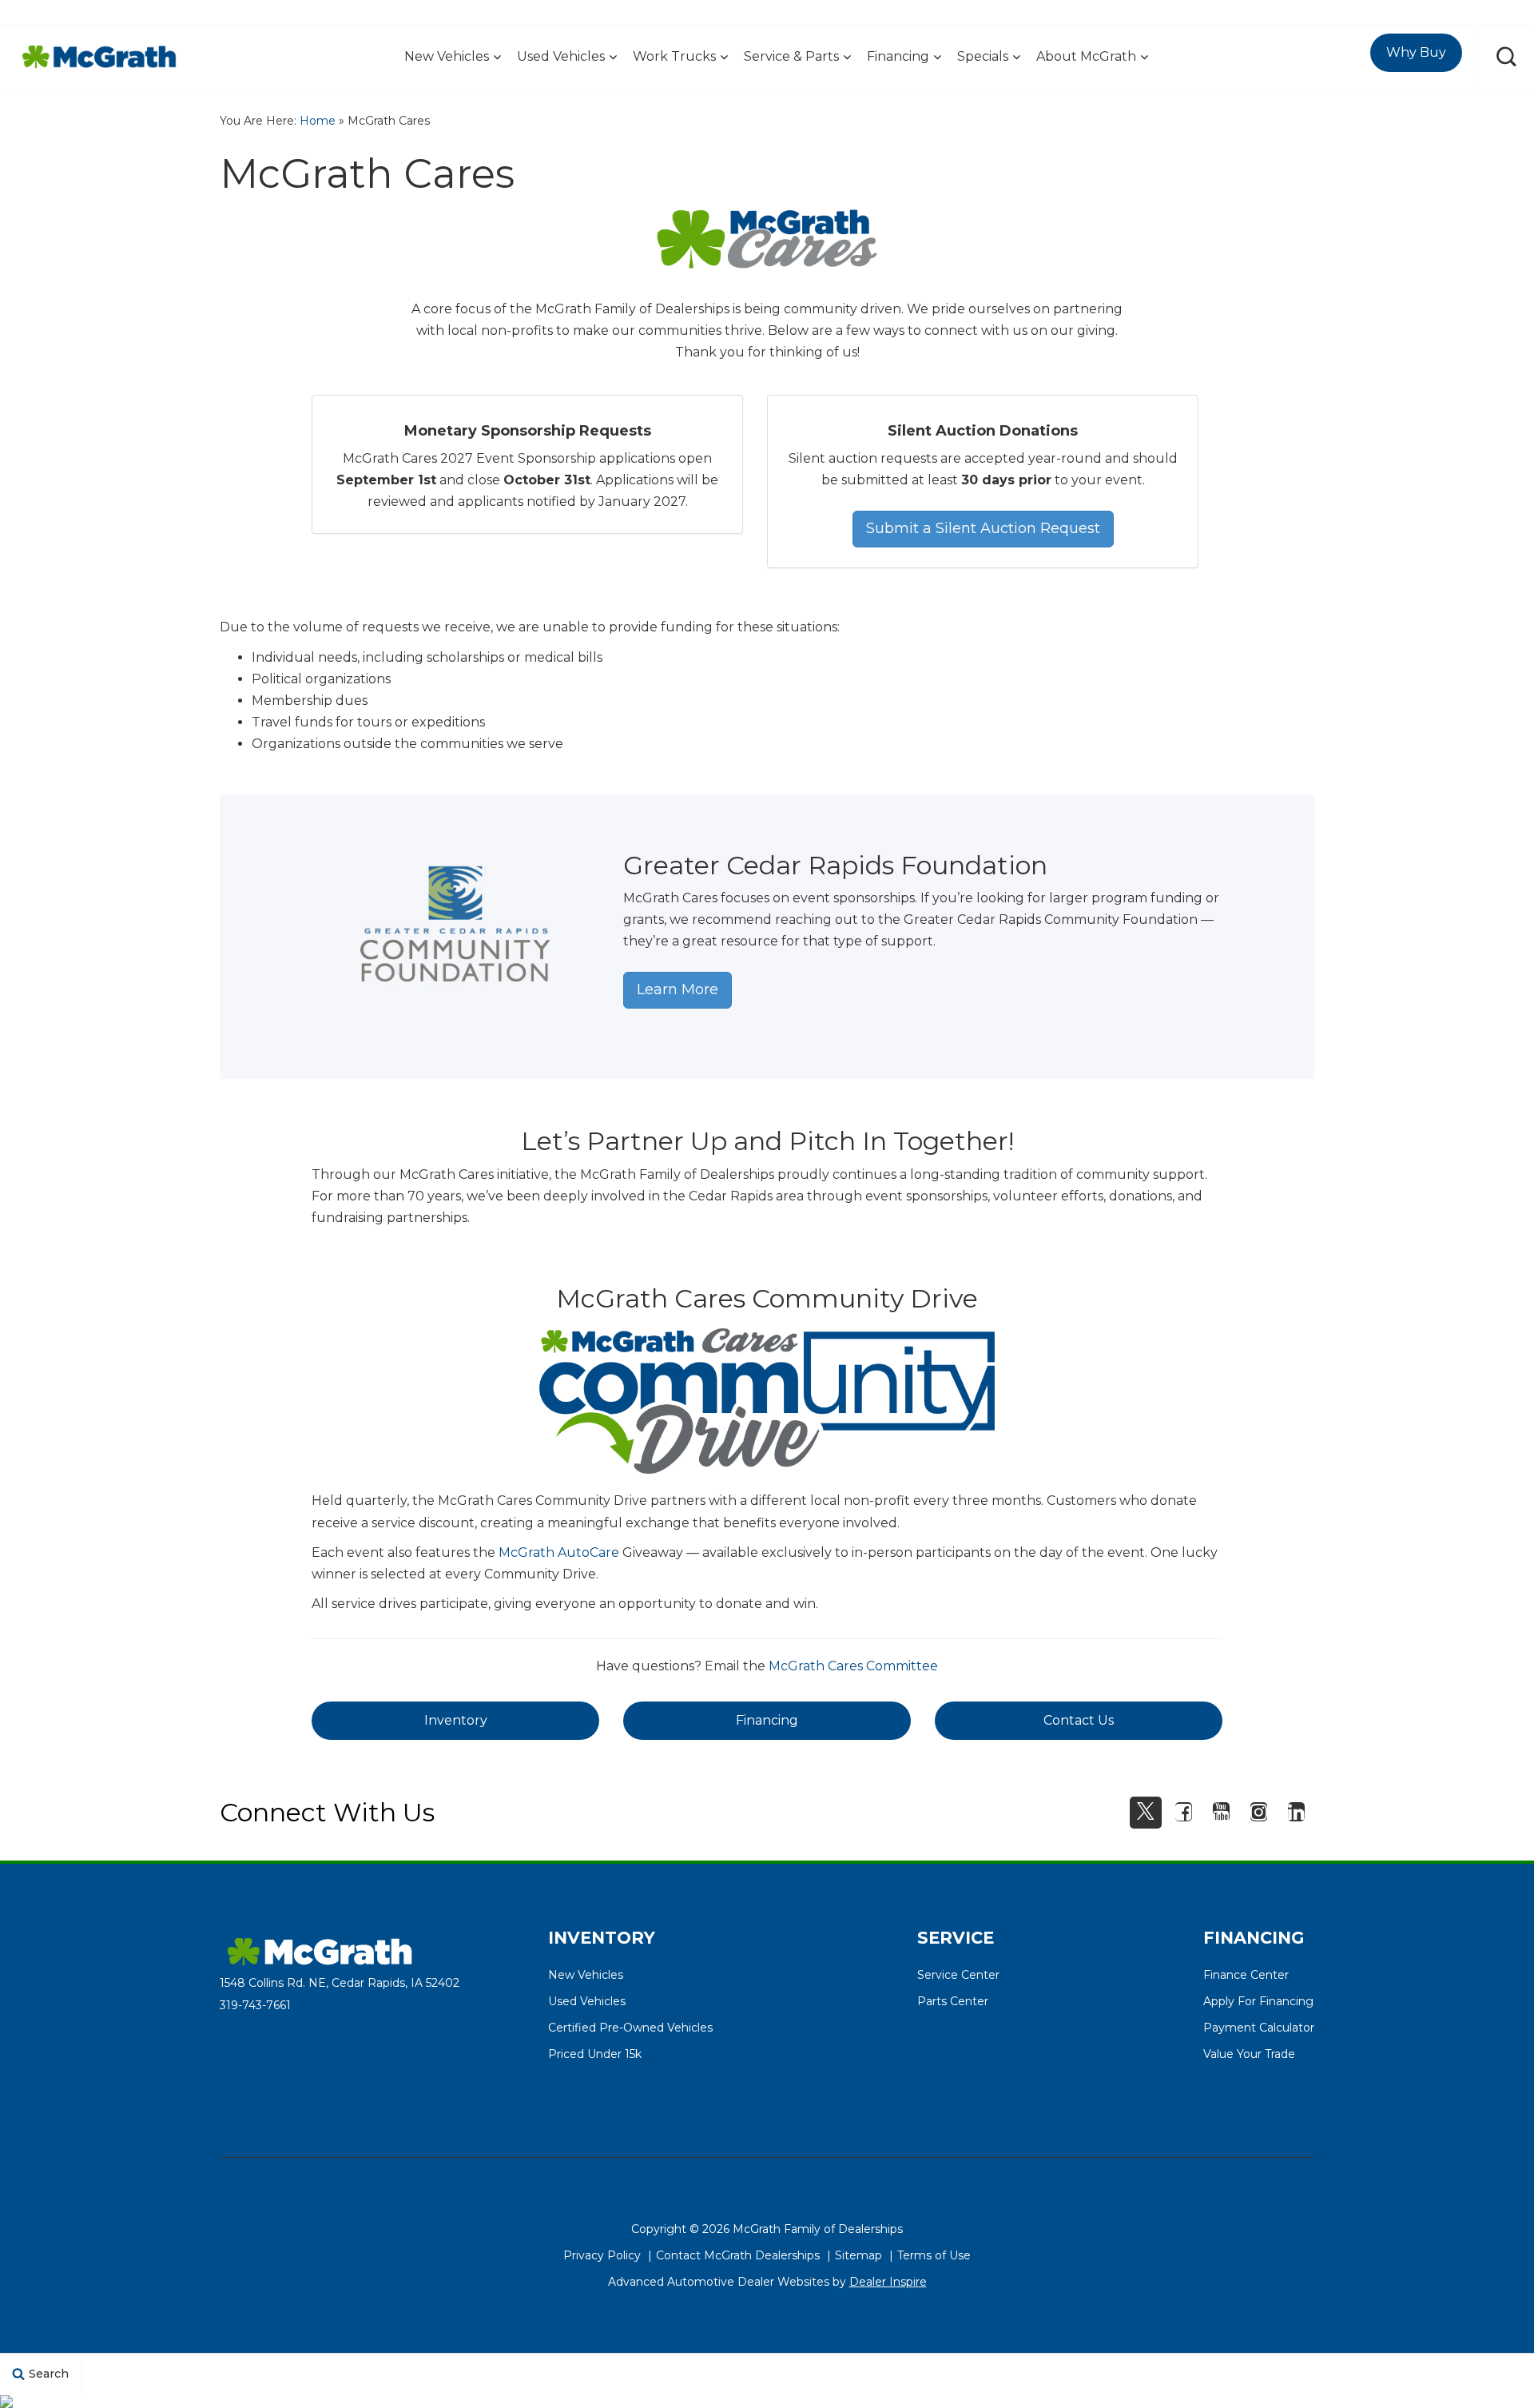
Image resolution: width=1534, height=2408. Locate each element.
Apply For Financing (1258, 2001)
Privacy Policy (602, 2255)
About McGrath (1086, 56)
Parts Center (953, 2001)
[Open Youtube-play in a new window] (1221, 1812)
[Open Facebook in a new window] (1183, 1812)
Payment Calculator (1259, 2028)
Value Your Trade (1249, 2054)
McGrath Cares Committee (853, 1666)
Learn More (678, 989)
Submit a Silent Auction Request (983, 528)
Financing (898, 56)
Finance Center (1246, 1975)
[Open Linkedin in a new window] (1296, 1812)
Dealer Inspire (888, 2282)
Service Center (958, 1975)
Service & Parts (791, 56)
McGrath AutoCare (559, 1552)
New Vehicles (447, 56)
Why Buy (1416, 52)
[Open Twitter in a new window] (1146, 1813)
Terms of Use (934, 2255)
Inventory (456, 1720)
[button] (1506, 57)
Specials (983, 56)
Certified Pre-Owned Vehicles (630, 2028)
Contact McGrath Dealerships (738, 2255)
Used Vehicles (561, 56)
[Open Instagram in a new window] (1258, 1812)
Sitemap (858, 2255)
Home (318, 121)
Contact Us (1079, 1720)
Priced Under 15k (595, 2054)
